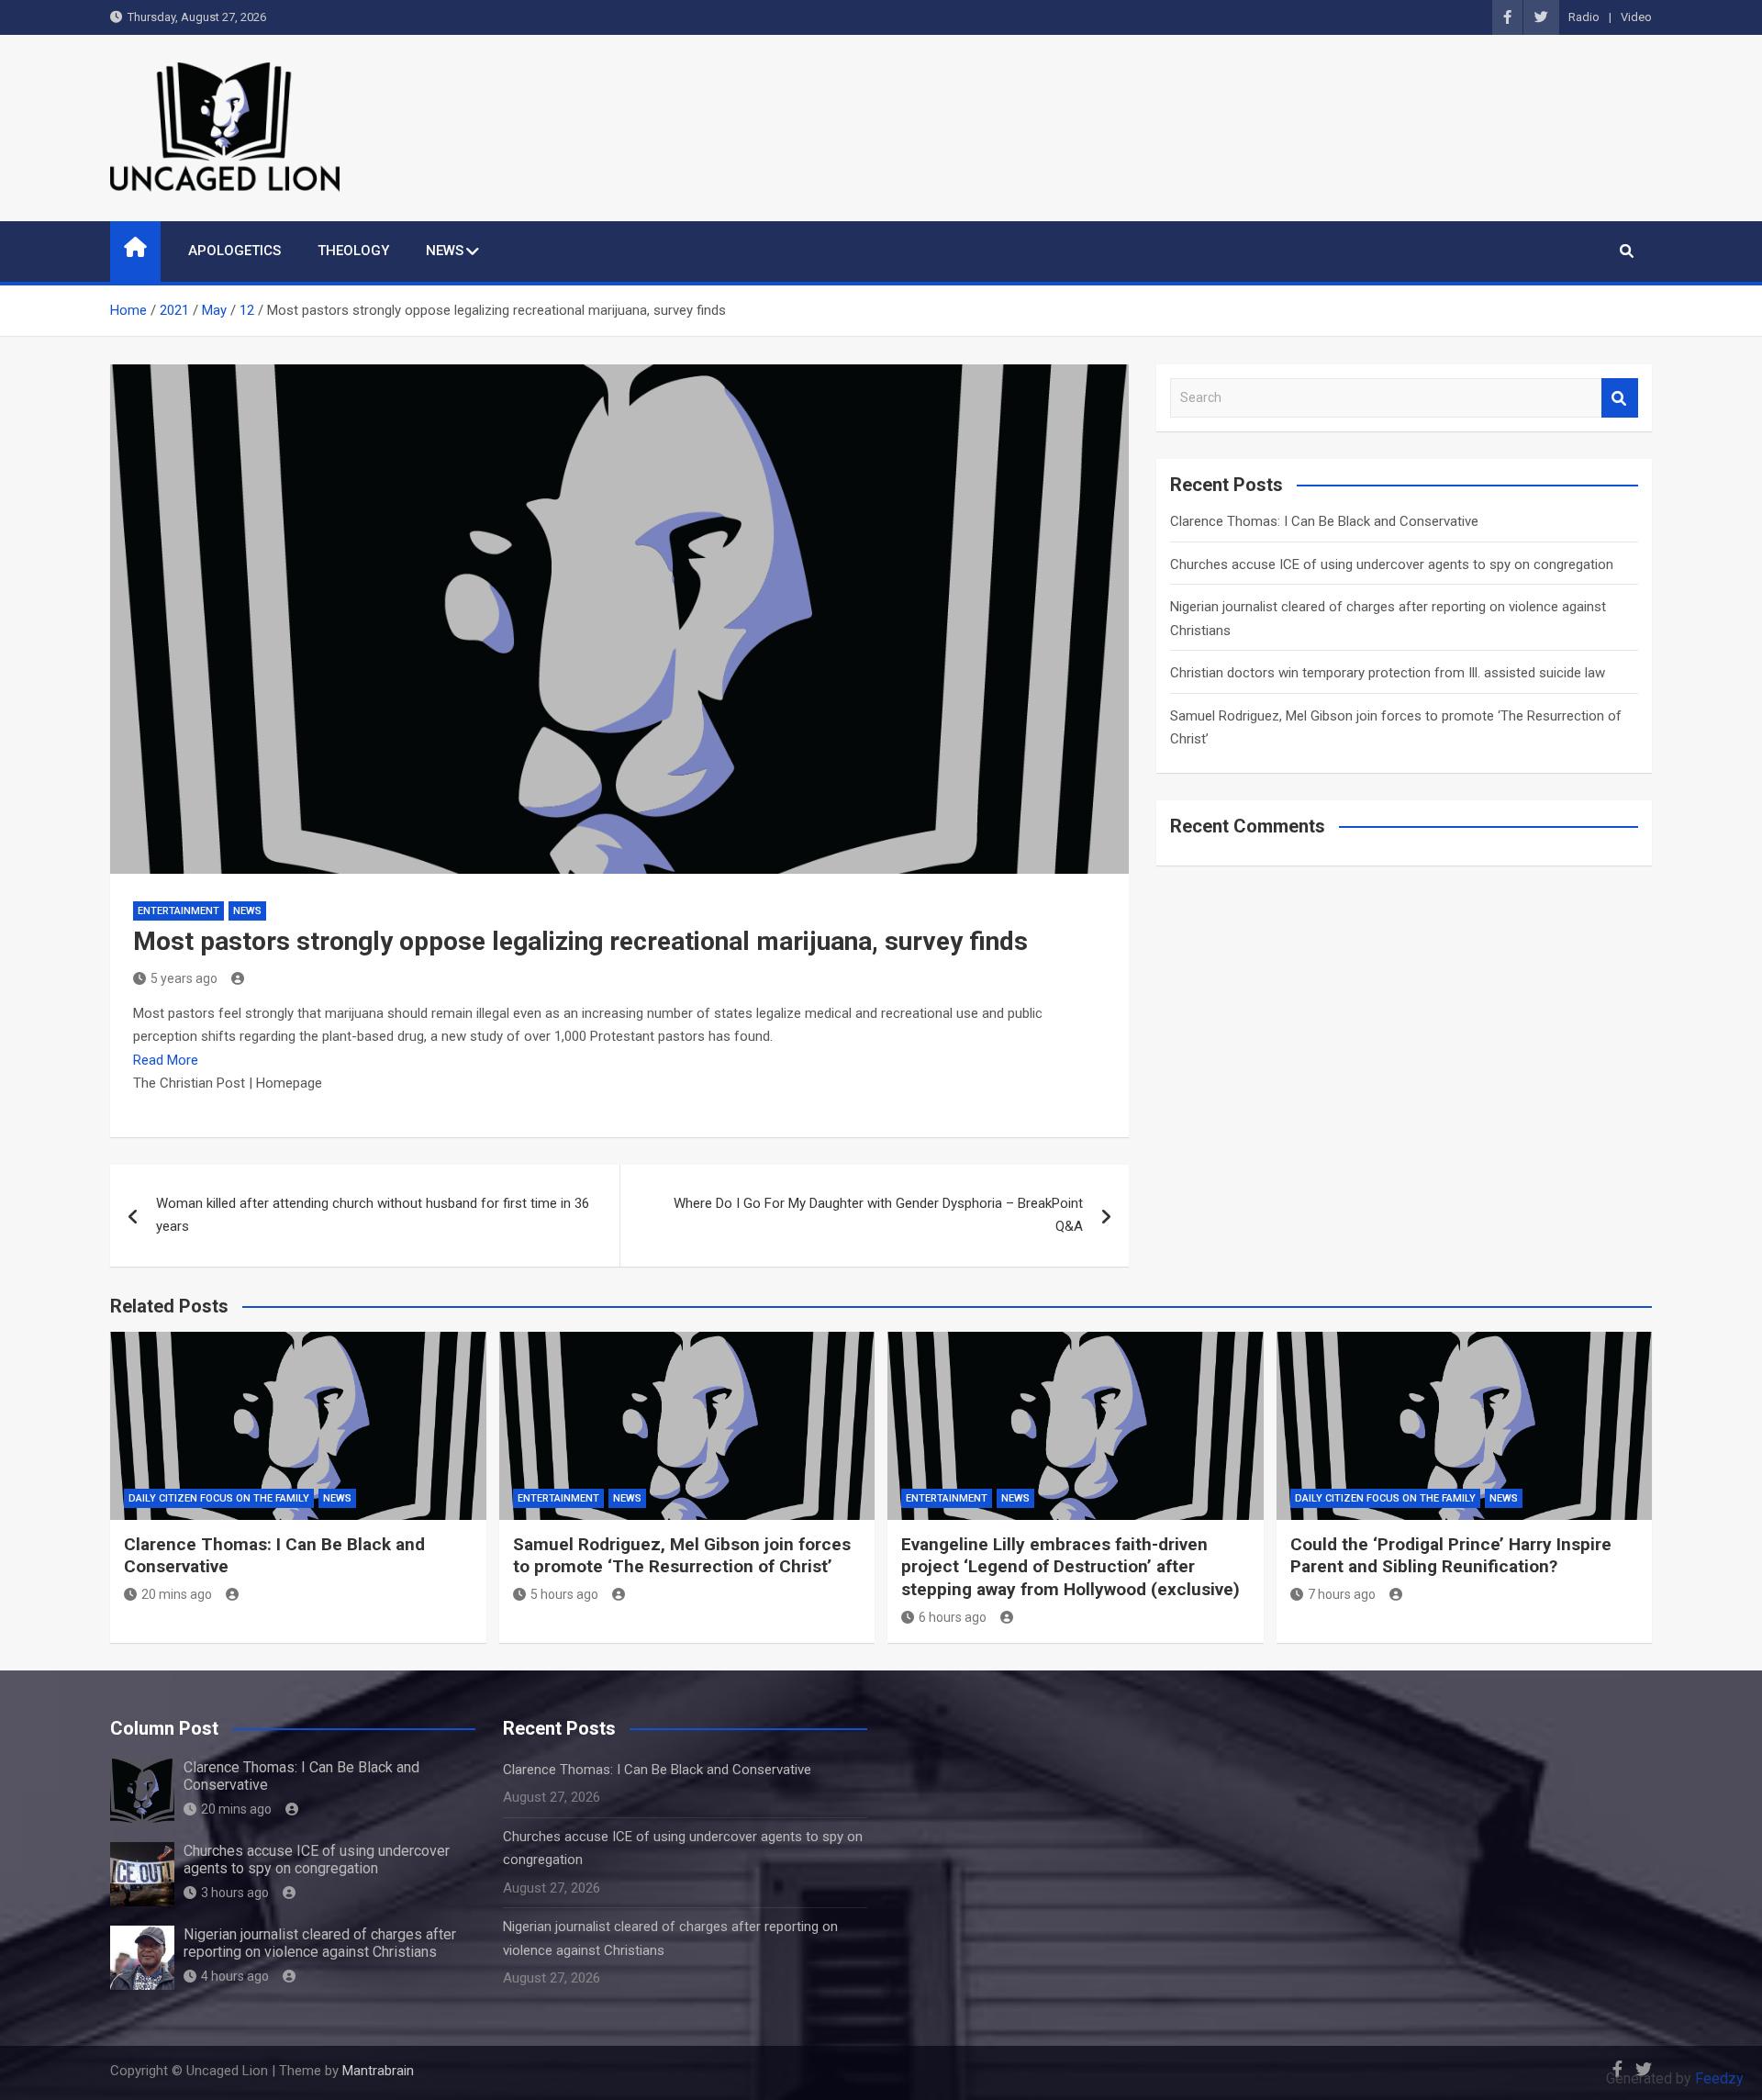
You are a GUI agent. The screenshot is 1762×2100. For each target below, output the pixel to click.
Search (1620, 398)
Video (1636, 17)
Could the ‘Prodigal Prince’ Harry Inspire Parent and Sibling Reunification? (1451, 1556)
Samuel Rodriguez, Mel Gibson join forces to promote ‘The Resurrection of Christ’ (682, 1556)
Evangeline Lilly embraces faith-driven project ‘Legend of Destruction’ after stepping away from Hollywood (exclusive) (1071, 1567)
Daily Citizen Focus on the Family (219, 1498)
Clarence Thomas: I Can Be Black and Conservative (1324, 521)
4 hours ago (235, 1976)
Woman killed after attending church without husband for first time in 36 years (373, 1215)
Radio (1584, 17)
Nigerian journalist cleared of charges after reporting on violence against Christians (320, 1943)
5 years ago (184, 978)
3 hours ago (235, 1893)
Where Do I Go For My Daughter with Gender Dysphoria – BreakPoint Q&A (878, 1215)
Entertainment (178, 911)
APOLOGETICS (234, 251)
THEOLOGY (353, 251)
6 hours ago (953, 1617)
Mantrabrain (378, 2071)
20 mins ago (177, 1594)
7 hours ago (1342, 1594)
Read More (166, 1060)
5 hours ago (564, 1594)
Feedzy (1719, 2078)
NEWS (445, 251)
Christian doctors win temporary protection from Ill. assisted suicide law (1388, 673)
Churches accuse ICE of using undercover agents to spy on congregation (1392, 564)
